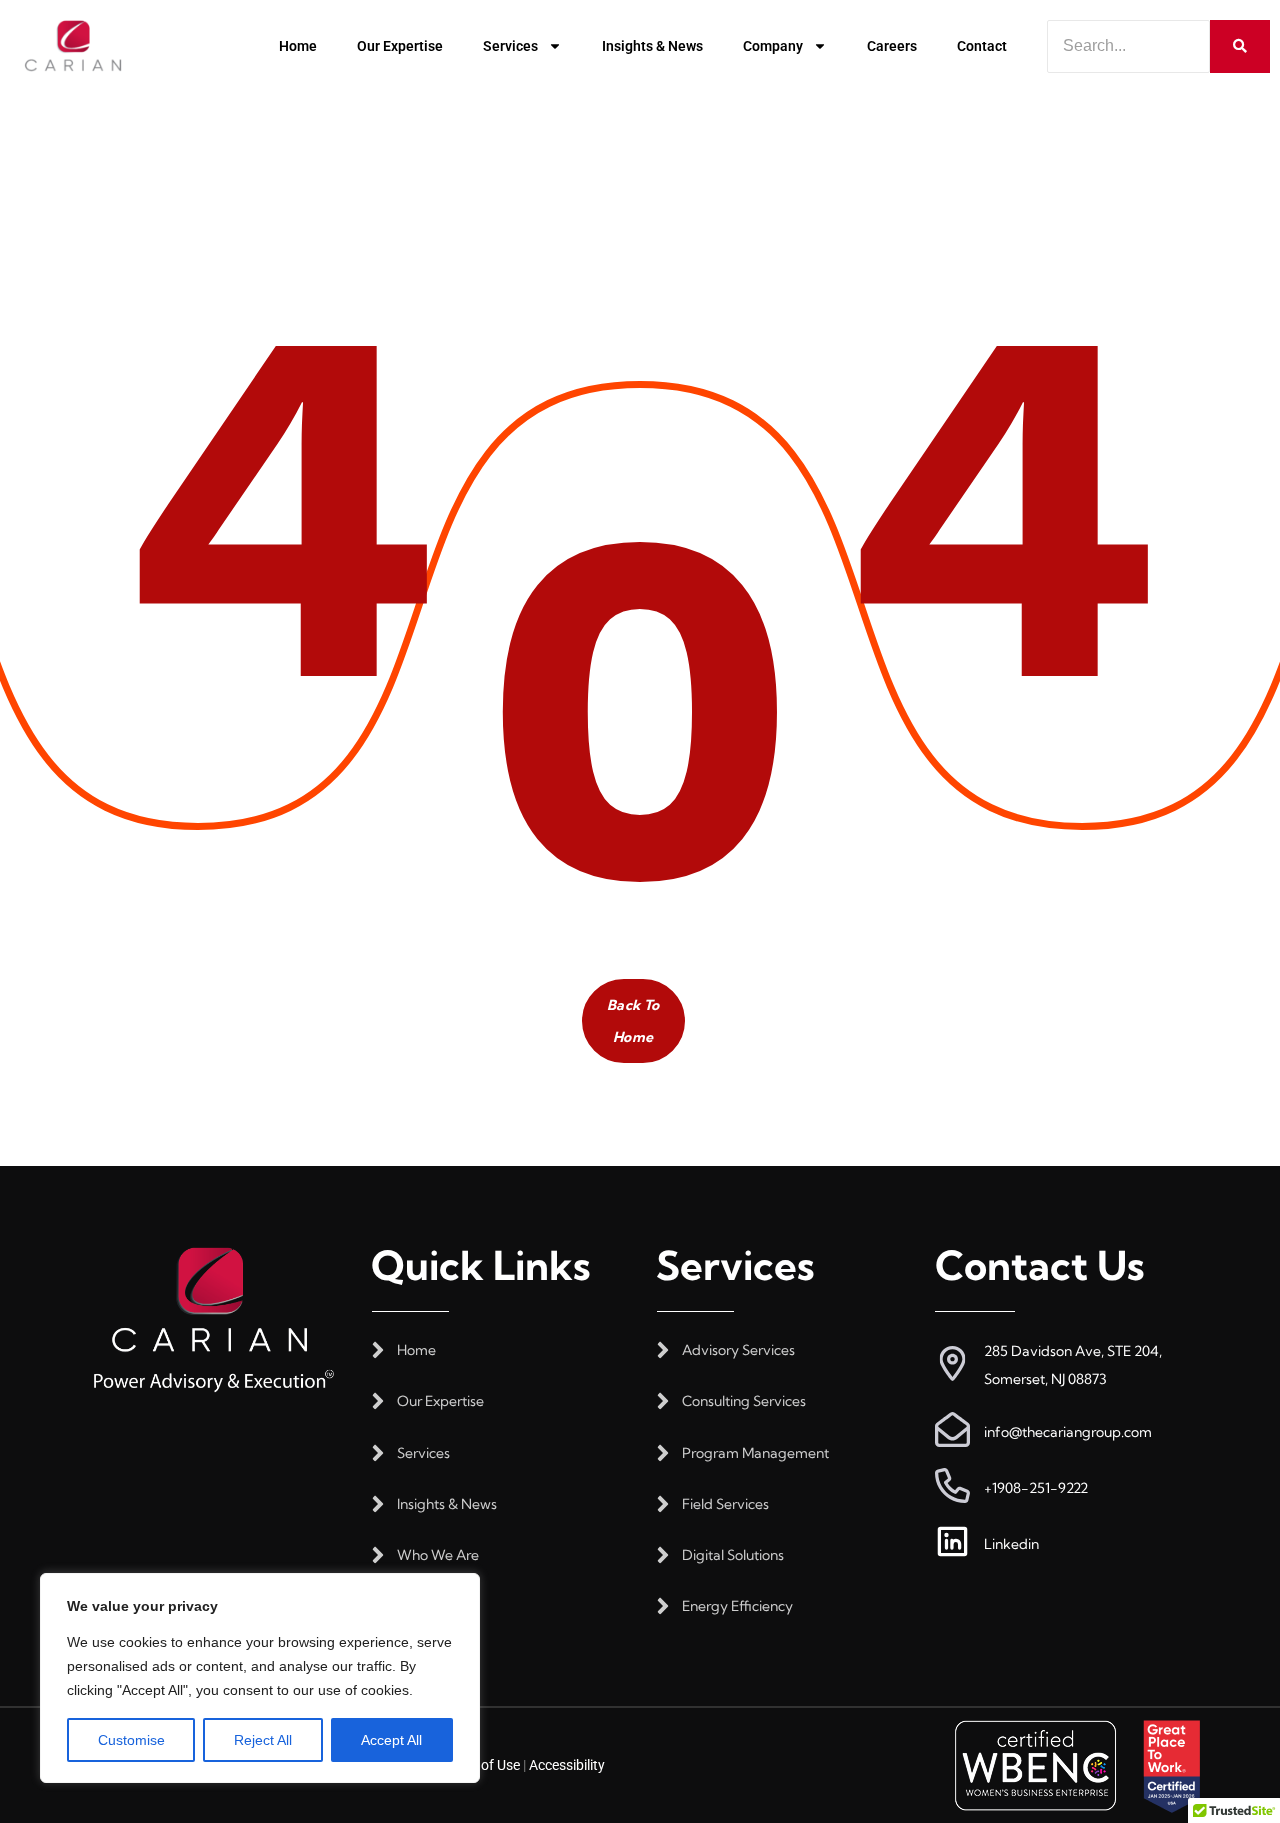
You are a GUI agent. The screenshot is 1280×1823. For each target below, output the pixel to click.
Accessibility (567, 1765)
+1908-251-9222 (1036, 1488)
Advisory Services (738, 1350)
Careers (892, 46)
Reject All (263, 1740)
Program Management (755, 1453)
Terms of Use (480, 1765)
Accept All (391, 1740)
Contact (982, 46)
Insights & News (652, 46)
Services (510, 46)
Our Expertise (400, 46)
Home (298, 46)
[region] (260, 1678)
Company (773, 46)
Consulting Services (744, 1401)
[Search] (1240, 46)
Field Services (725, 1504)
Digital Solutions (733, 1555)
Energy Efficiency (737, 1606)
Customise (131, 1740)
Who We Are (438, 1555)
